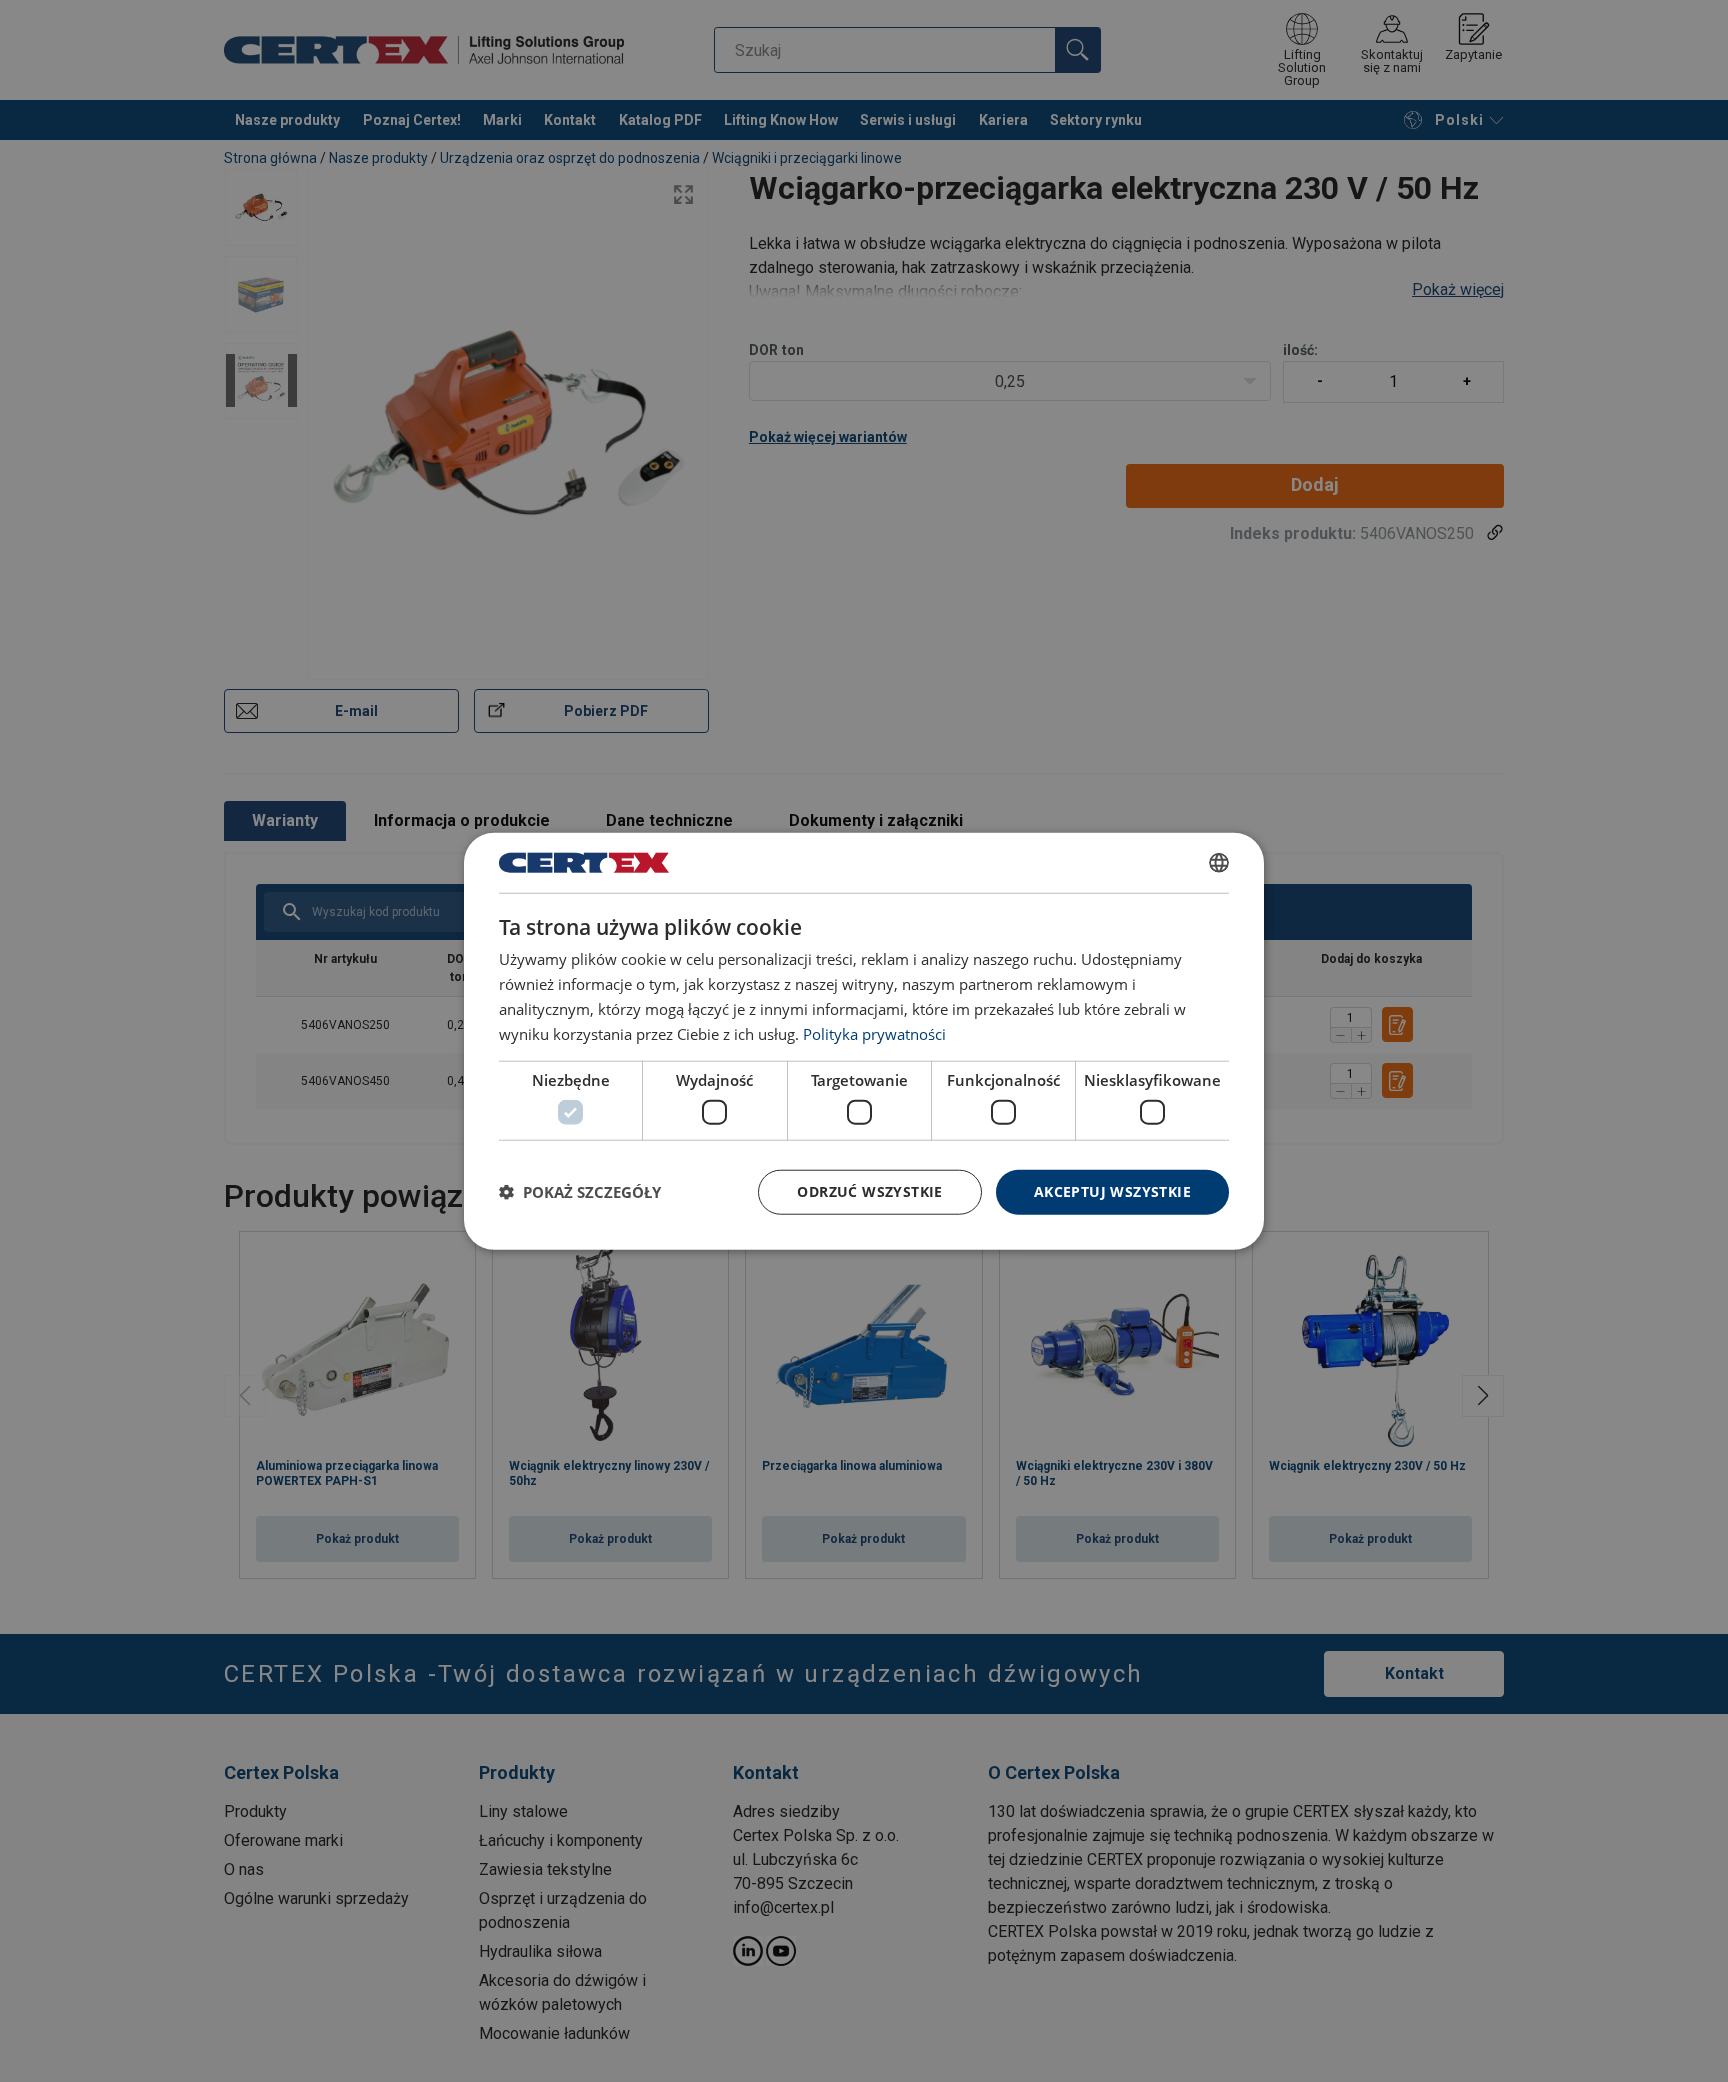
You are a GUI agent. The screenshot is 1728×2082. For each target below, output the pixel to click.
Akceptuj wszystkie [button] (1112, 1191)
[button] (580, 1192)
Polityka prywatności (874, 1033)
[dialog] (864, 1041)
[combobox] (1219, 863)
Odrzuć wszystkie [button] (869, 1191)
